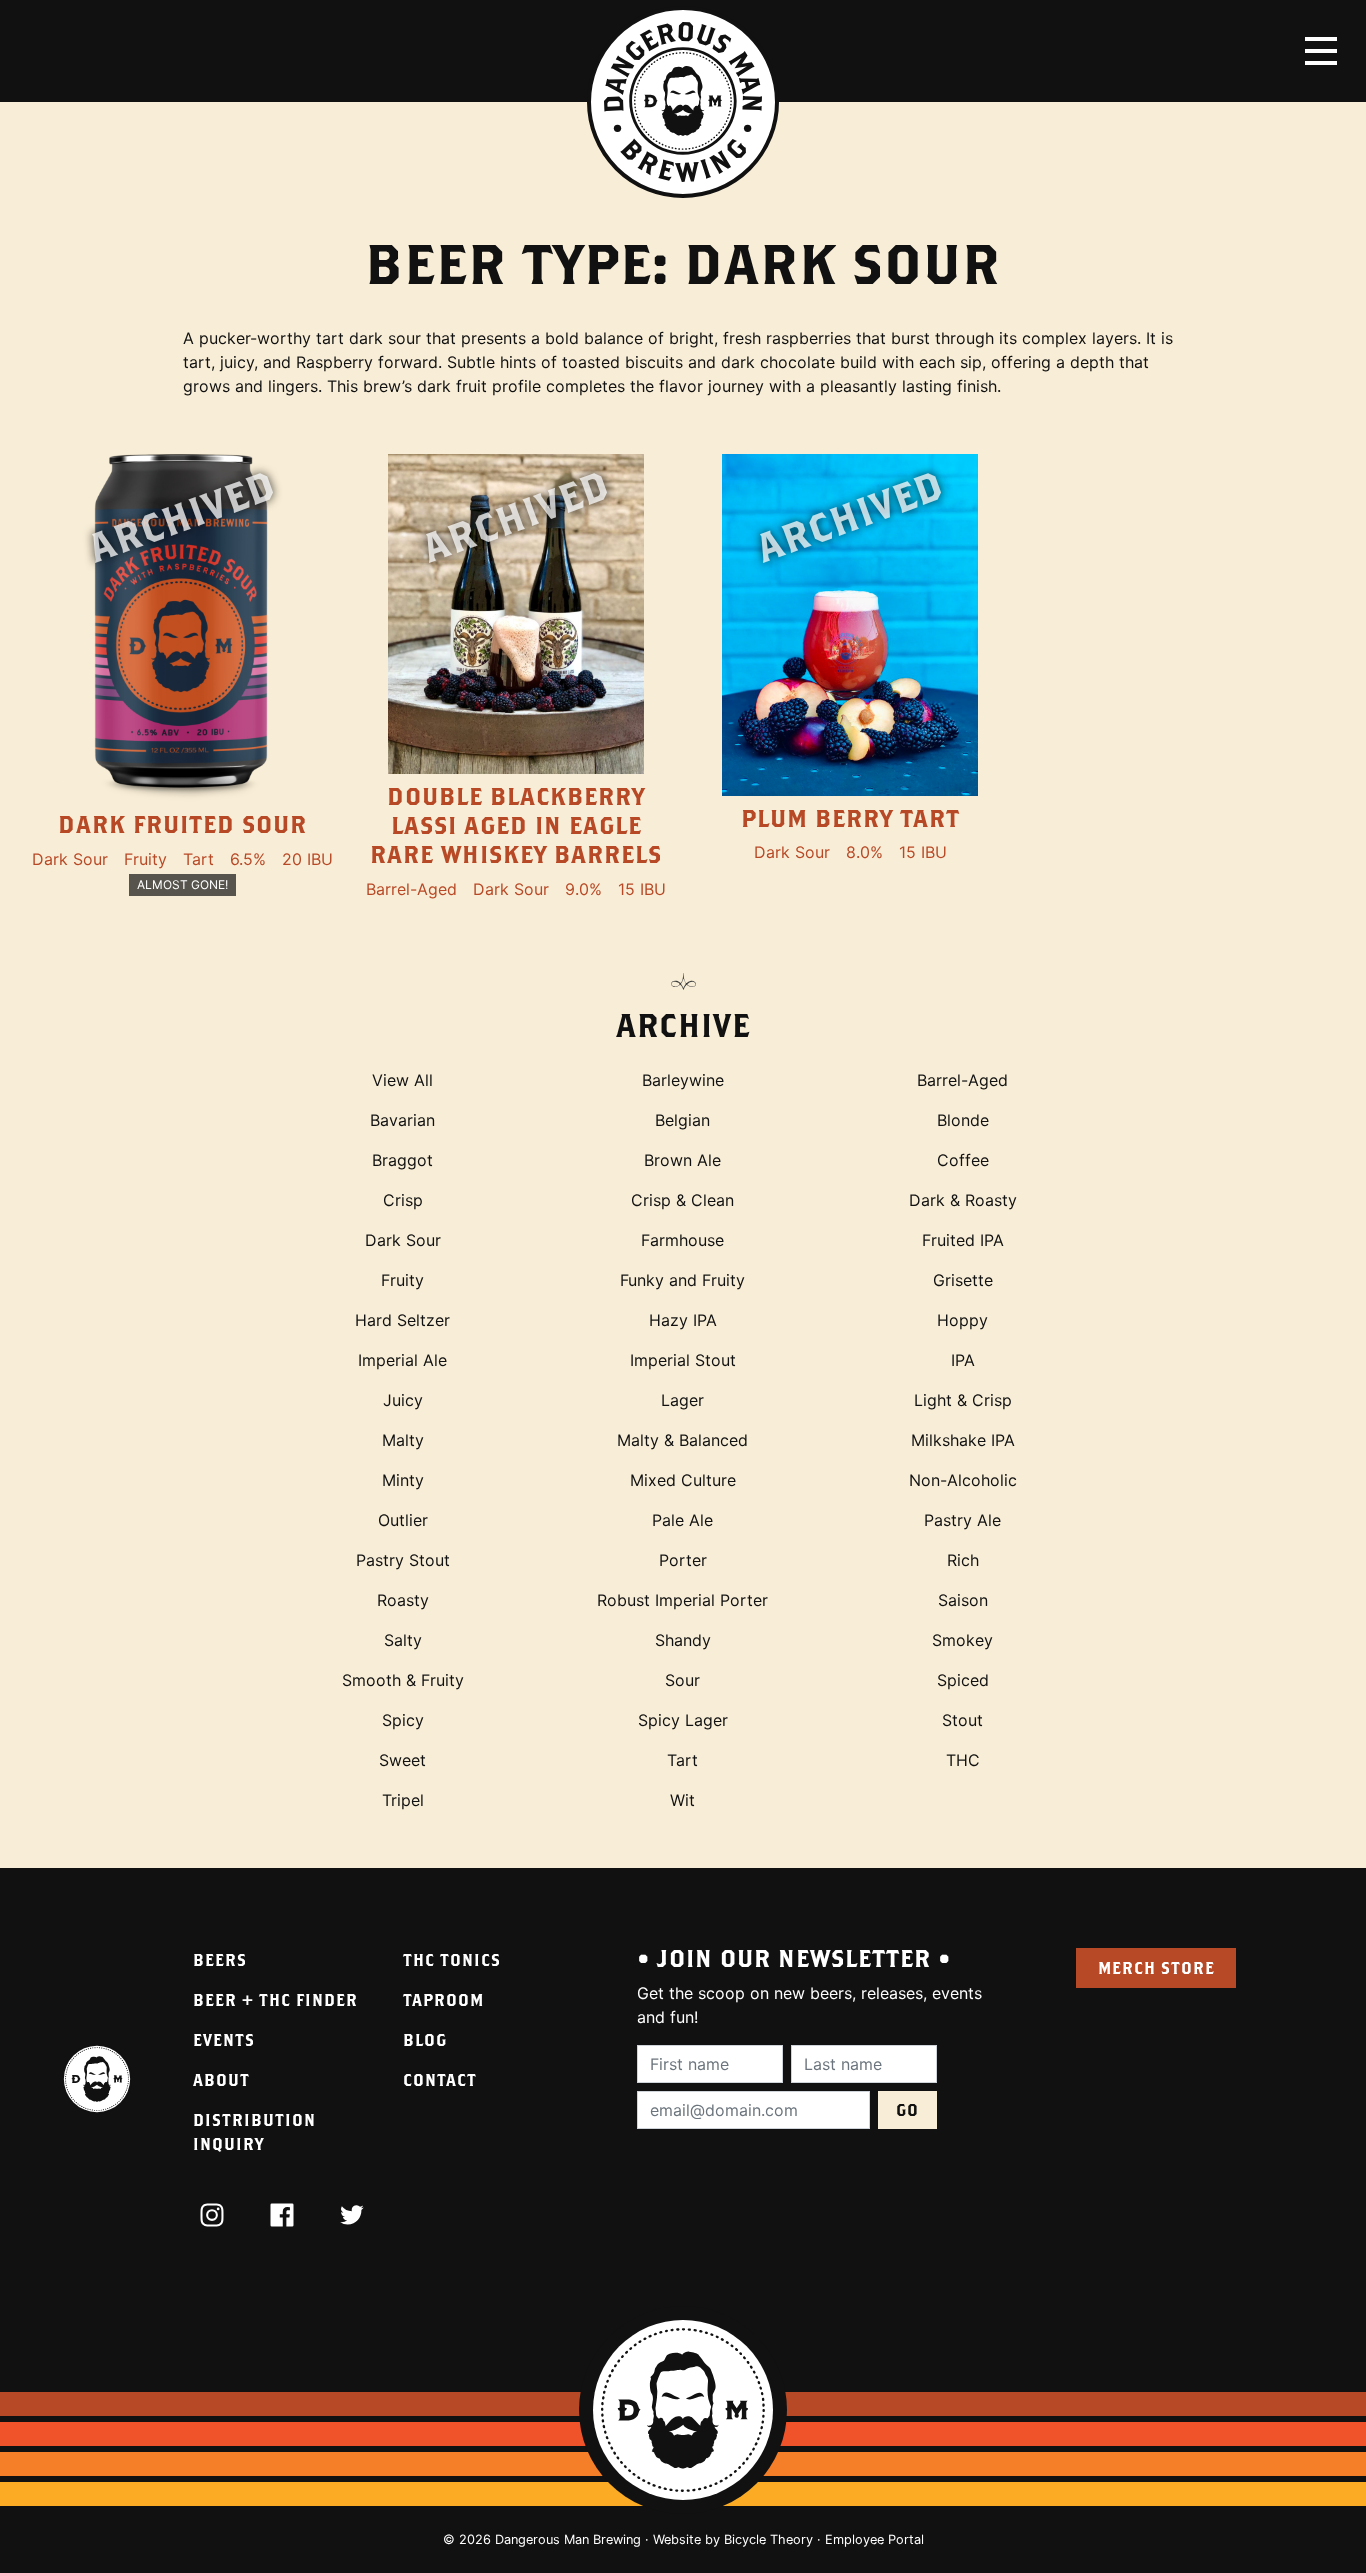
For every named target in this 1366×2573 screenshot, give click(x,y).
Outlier (403, 1520)
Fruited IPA (963, 1240)
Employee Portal (874, 2539)
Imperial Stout (683, 1360)
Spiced (963, 1680)
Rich (963, 1560)
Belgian (682, 1120)
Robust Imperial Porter (682, 1600)
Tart (682, 1760)
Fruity (402, 1280)
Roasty (403, 1600)
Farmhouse (682, 1240)
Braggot (402, 1160)
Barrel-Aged (962, 1080)
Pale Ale (682, 1520)
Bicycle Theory (768, 2539)
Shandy (683, 1640)
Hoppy (962, 1320)
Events (224, 2039)
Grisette (963, 1280)
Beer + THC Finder (275, 1999)
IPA (963, 1360)
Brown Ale (682, 1160)
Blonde (963, 1120)
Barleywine (683, 1080)
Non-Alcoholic (963, 1480)
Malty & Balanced (682, 1440)
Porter (683, 1560)
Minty (403, 1480)
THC (963, 1760)
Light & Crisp (963, 1400)
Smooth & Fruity (403, 1680)
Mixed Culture (683, 1480)
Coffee (963, 1160)
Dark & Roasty (963, 1200)
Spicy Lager (683, 1720)
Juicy (403, 1400)
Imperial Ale (402, 1360)
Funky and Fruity (682, 1280)
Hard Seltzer (402, 1320)
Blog (425, 2039)
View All (402, 1080)
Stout (962, 1720)
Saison (963, 1600)
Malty (403, 1440)
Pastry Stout (403, 1560)
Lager (682, 1400)
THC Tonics (452, 1959)
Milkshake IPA (963, 1440)
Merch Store (1156, 1967)
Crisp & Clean (682, 1200)
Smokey (962, 1640)
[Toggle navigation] (1321, 51)
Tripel (403, 1800)
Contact (440, 2079)
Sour (682, 1680)
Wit (682, 1800)
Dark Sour (403, 1240)
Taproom (443, 1999)
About (221, 2079)
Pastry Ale (962, 1520)
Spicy (403, 1720)
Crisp (403, 1200)
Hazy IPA (683, 1320)
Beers (220, 1959)
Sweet (402, 1760)
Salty (403, 1640)
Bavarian (402, 1120)
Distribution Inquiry (254, 2131)
